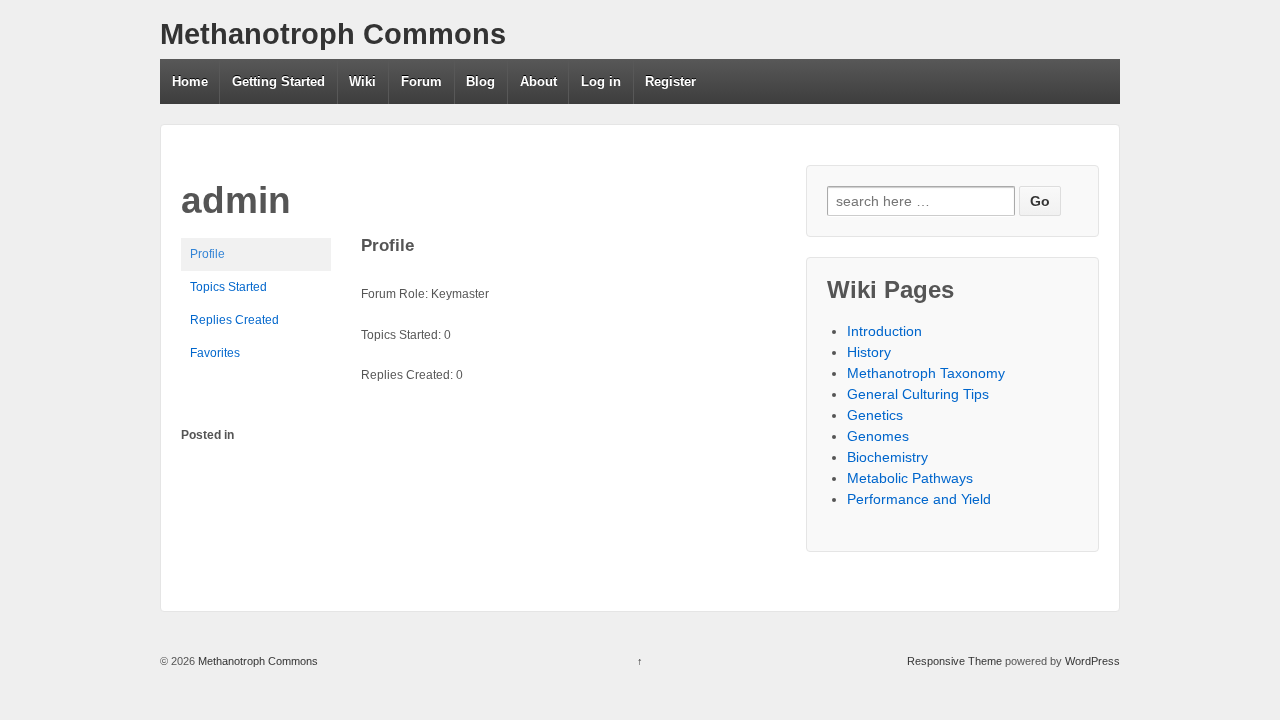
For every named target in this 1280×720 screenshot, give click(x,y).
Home (190, 81)
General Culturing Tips (918, 394)
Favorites (215, 353)
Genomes (878, 436)
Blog (480, 81)
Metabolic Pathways (910, 478)
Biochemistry (887, 457)
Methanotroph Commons (333, 34)
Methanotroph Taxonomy (926, 373)
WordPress (1092, 661)
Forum (421, 81)
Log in (601, 81)
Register (670, 81)
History (869, 352)
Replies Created (234, 320)
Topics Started (228, 287)
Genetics (875, 415)
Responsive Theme (954, 661)
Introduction (884, 331)
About (538, 81)
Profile (207, 254)
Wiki (362, 81)
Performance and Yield (919, 499)
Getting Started (278, 81)
